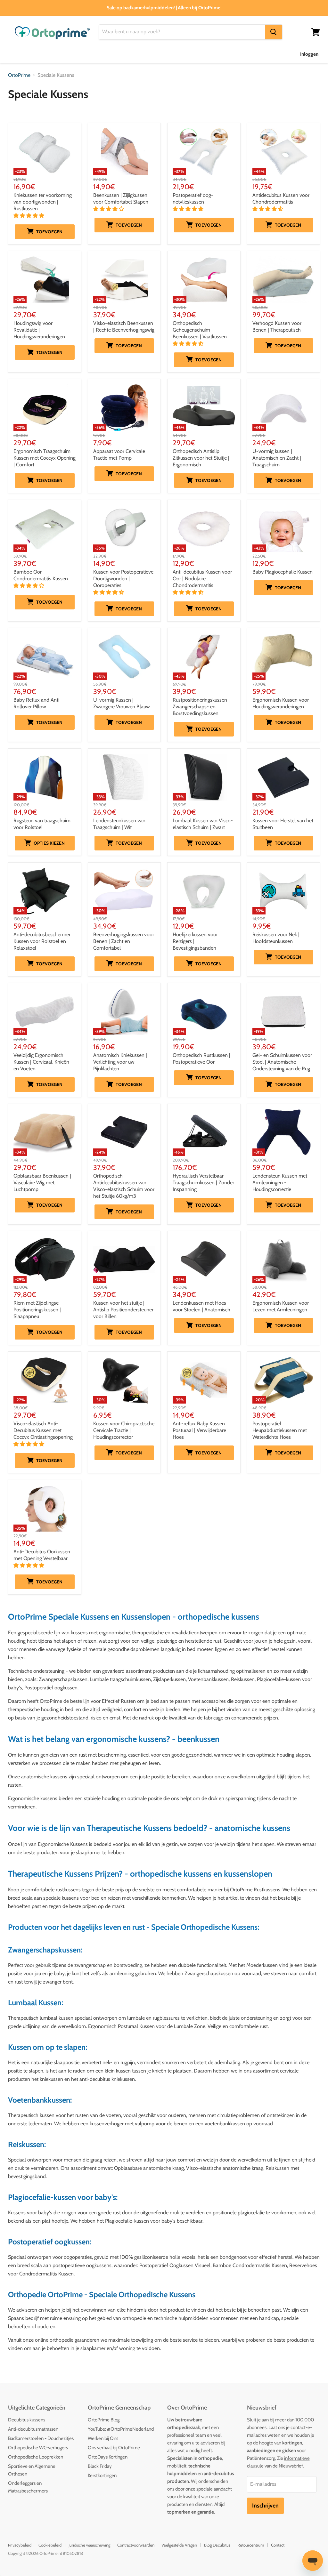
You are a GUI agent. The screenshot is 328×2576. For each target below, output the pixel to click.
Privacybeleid (20, 2545)
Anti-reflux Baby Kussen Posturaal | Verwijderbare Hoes (199, 1430)
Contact (278, 2545)
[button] (29, 216)
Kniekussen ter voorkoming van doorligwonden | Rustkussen (43, 202)
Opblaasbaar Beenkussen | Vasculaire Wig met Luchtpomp (42, 1183)
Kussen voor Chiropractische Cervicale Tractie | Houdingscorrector (124, 1430)
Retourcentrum (251, 2545)
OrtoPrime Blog (104, 2420)
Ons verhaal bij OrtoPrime (114, 2448)
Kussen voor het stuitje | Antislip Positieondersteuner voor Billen (123, 1310)
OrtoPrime (19, 75)
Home (15, 54)
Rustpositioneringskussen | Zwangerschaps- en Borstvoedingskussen (201, 707)
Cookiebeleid (50, 2545)
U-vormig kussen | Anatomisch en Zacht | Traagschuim (277, 458)
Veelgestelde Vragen (179, 2545)
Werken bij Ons (103, 2438)
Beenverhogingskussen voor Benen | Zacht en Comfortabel (124, 941)
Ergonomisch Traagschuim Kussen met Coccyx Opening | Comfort (45, 458)
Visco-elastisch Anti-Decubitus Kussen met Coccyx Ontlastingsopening (43, 1430)
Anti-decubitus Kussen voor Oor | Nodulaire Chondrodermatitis (202, 579)
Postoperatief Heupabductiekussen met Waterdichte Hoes (280, 1430)
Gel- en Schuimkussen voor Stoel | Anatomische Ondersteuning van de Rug (282, 1062)
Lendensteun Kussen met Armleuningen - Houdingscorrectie (280, 1183)
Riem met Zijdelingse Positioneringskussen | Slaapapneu (37, 1310)
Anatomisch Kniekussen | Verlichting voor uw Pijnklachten (120, 1062)
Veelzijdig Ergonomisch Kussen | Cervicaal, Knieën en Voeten (41, 1062)
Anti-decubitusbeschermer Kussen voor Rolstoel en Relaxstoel (42, 941)
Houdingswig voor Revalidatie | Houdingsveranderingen (39, 330)
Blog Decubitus (217, 2545)
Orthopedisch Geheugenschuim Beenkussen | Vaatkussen (200, 330)
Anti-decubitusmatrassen (33, 2429)
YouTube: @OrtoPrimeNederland (121, 2429)
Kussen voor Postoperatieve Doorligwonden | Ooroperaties (123, 579)
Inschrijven (265, 2506)
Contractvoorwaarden (136, 2545)
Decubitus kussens (27, 2420)
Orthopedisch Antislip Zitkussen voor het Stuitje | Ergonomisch (201, 458)
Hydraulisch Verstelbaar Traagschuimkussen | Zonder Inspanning (203, 1183)
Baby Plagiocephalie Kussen (283, 572)
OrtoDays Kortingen (108, 2457)
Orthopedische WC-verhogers (38, 2448)
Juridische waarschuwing (89, 2545)
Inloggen (309, 54)
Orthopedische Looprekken (36, 2457)
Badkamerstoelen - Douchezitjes (41, 2438)
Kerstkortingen (102, 2475)
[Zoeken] (274, 32)
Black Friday (100, 2466)
